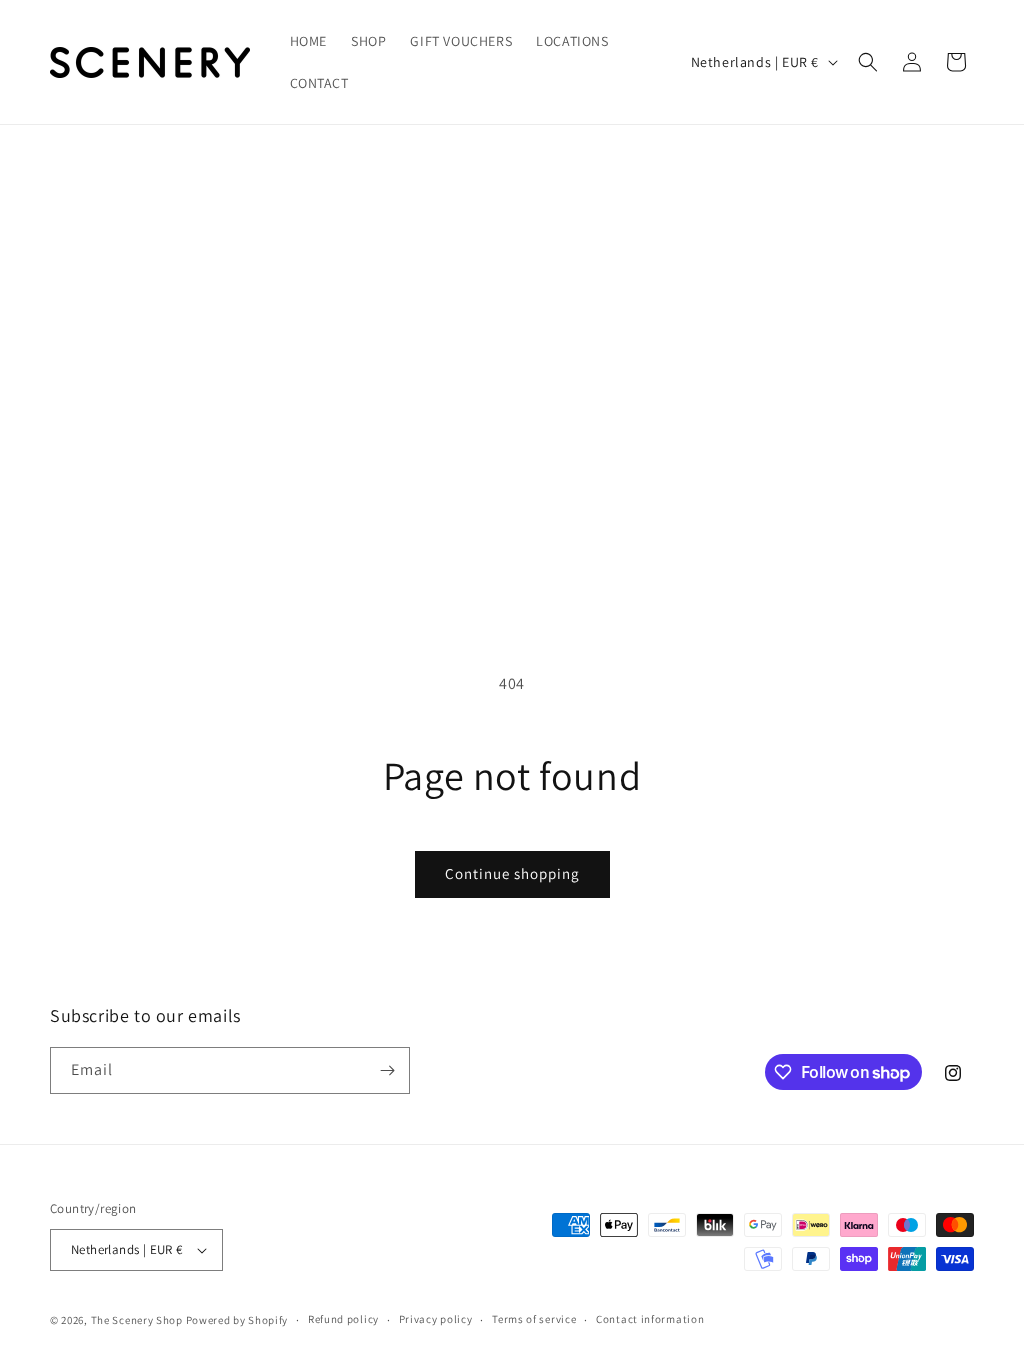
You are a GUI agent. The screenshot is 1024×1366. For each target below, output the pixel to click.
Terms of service (534, 1319)
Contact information (650, 1319)
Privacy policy (436, 1319)
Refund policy (343, 1319)
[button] (868, 62)
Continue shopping (512, 873)
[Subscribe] (387, 1070)
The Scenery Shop (137, 1320)
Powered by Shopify (237, 1320)
